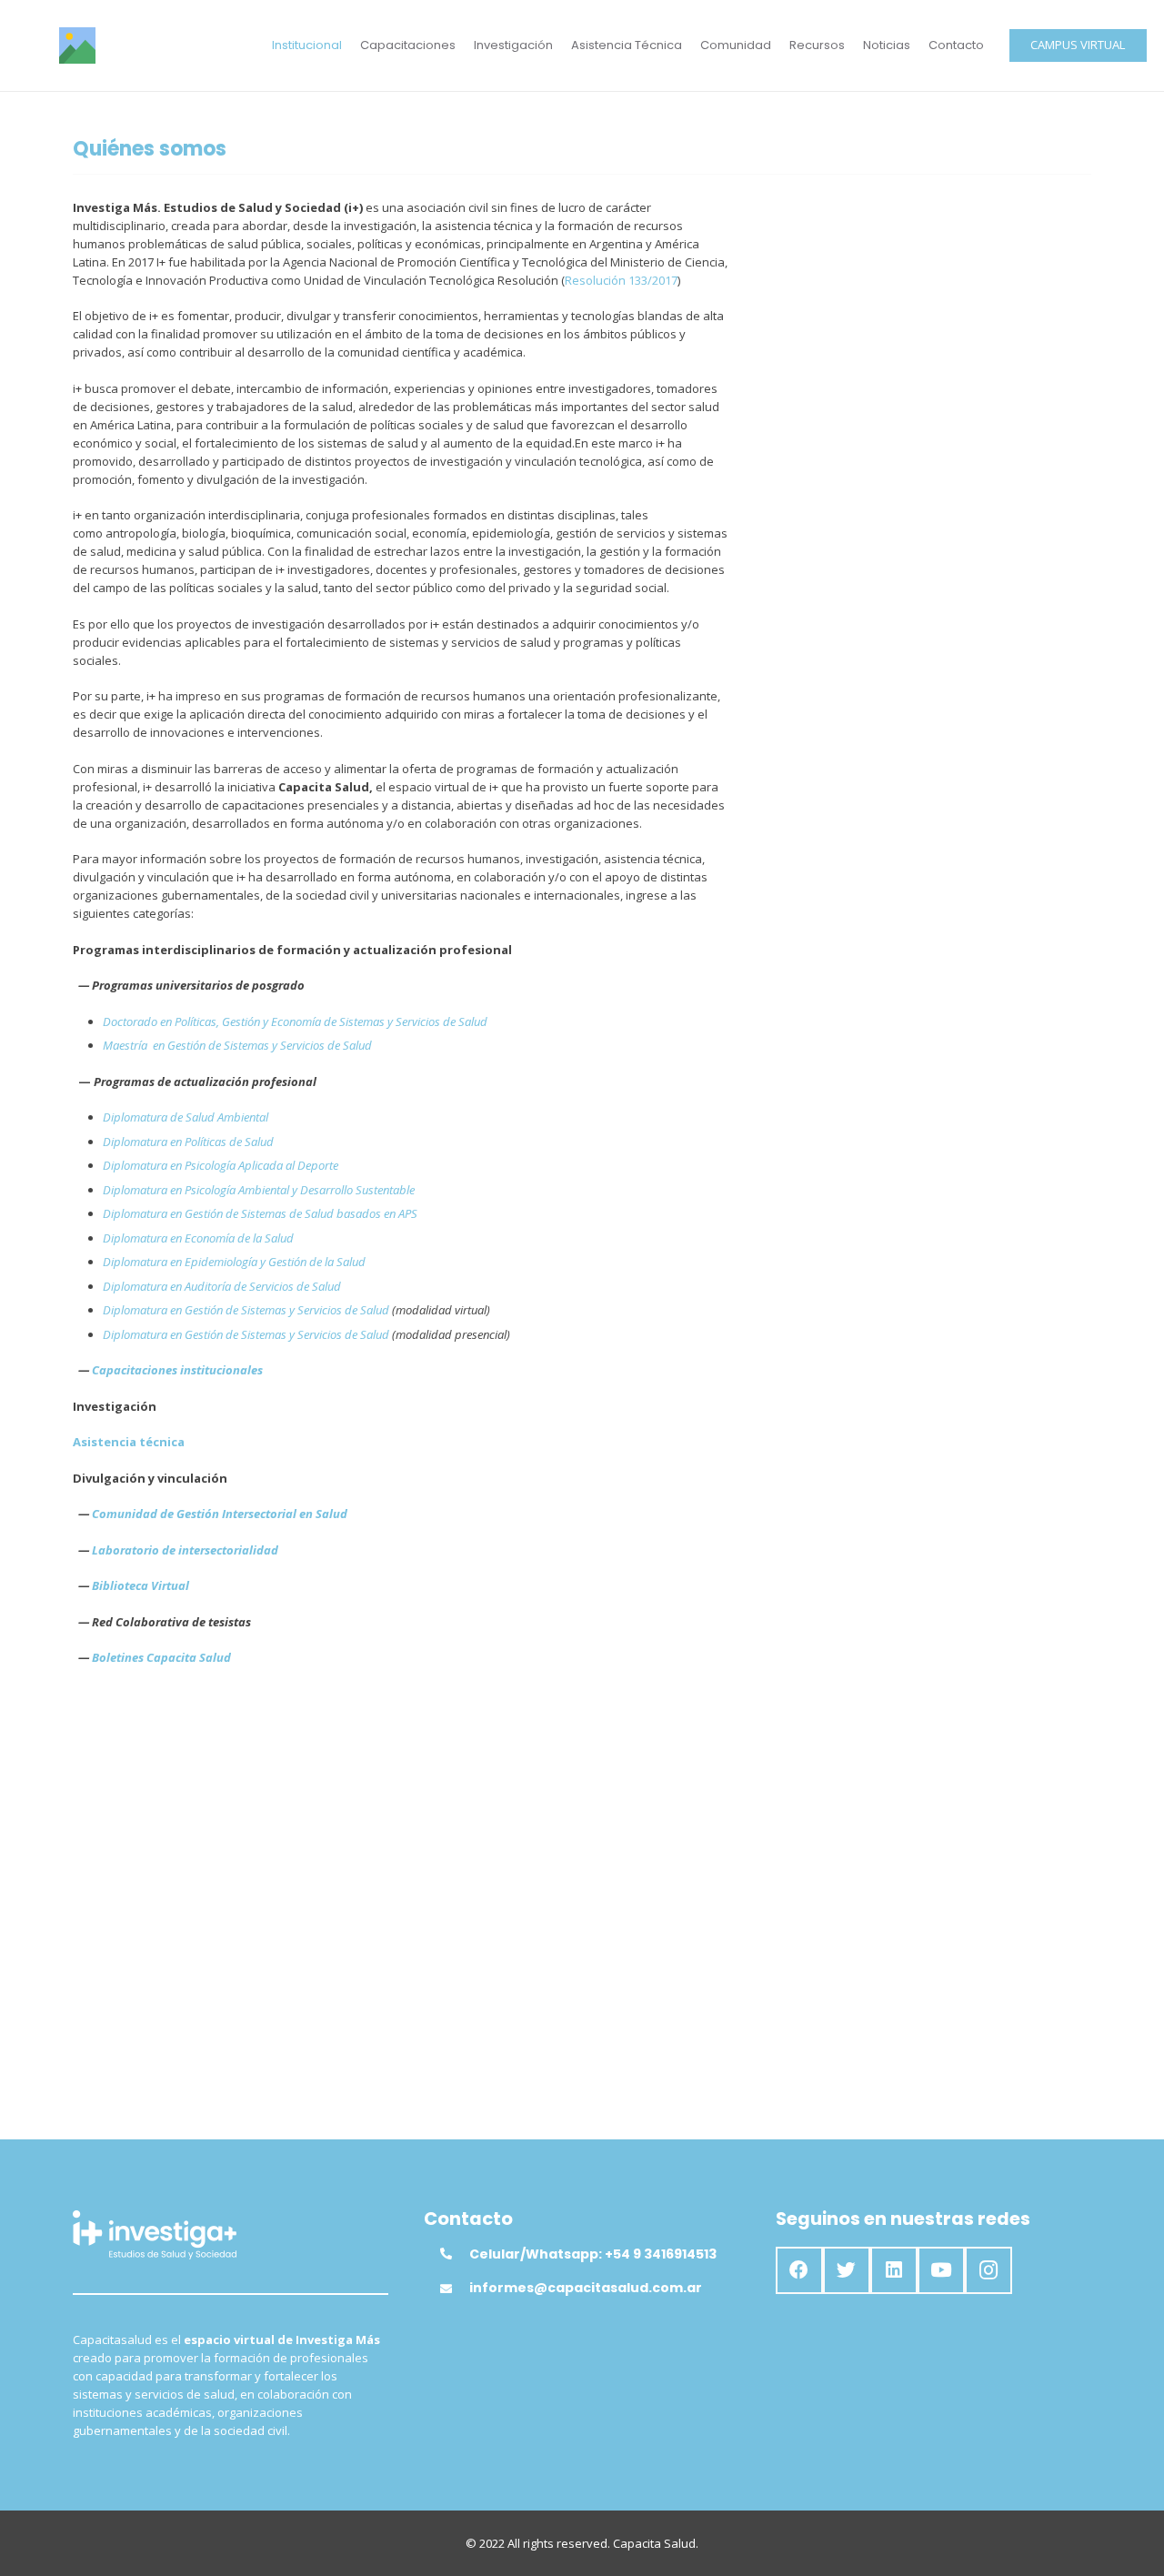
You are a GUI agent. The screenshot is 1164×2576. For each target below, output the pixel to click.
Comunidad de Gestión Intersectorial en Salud (220, 1514)
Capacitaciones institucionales (177, 1370)
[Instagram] (988, 2270)
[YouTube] (941, 2270)
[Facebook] (799, 2270)
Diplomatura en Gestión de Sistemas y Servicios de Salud (246, 1310)
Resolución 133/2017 (621, 280)
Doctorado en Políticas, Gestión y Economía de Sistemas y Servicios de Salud (295, 1021)
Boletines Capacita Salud (161, 1657)
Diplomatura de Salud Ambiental (186, 1117)
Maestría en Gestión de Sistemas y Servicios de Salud (237, 1045)
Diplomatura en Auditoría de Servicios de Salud (222, 1286)
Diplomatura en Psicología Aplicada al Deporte (221, 1165)
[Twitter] (847, 2270)
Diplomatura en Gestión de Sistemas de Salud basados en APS (260, 1213)
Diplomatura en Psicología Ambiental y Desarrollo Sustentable (259, 1190)
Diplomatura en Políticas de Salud (188, 1142)
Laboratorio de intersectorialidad (185, 1550)
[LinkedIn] (894, 2270)
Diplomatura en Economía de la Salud (198, 1238)
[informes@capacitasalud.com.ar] (455, 2289)
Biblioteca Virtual (140, 1585)
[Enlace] (77, 45)
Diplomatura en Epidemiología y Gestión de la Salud (234, 1262)
